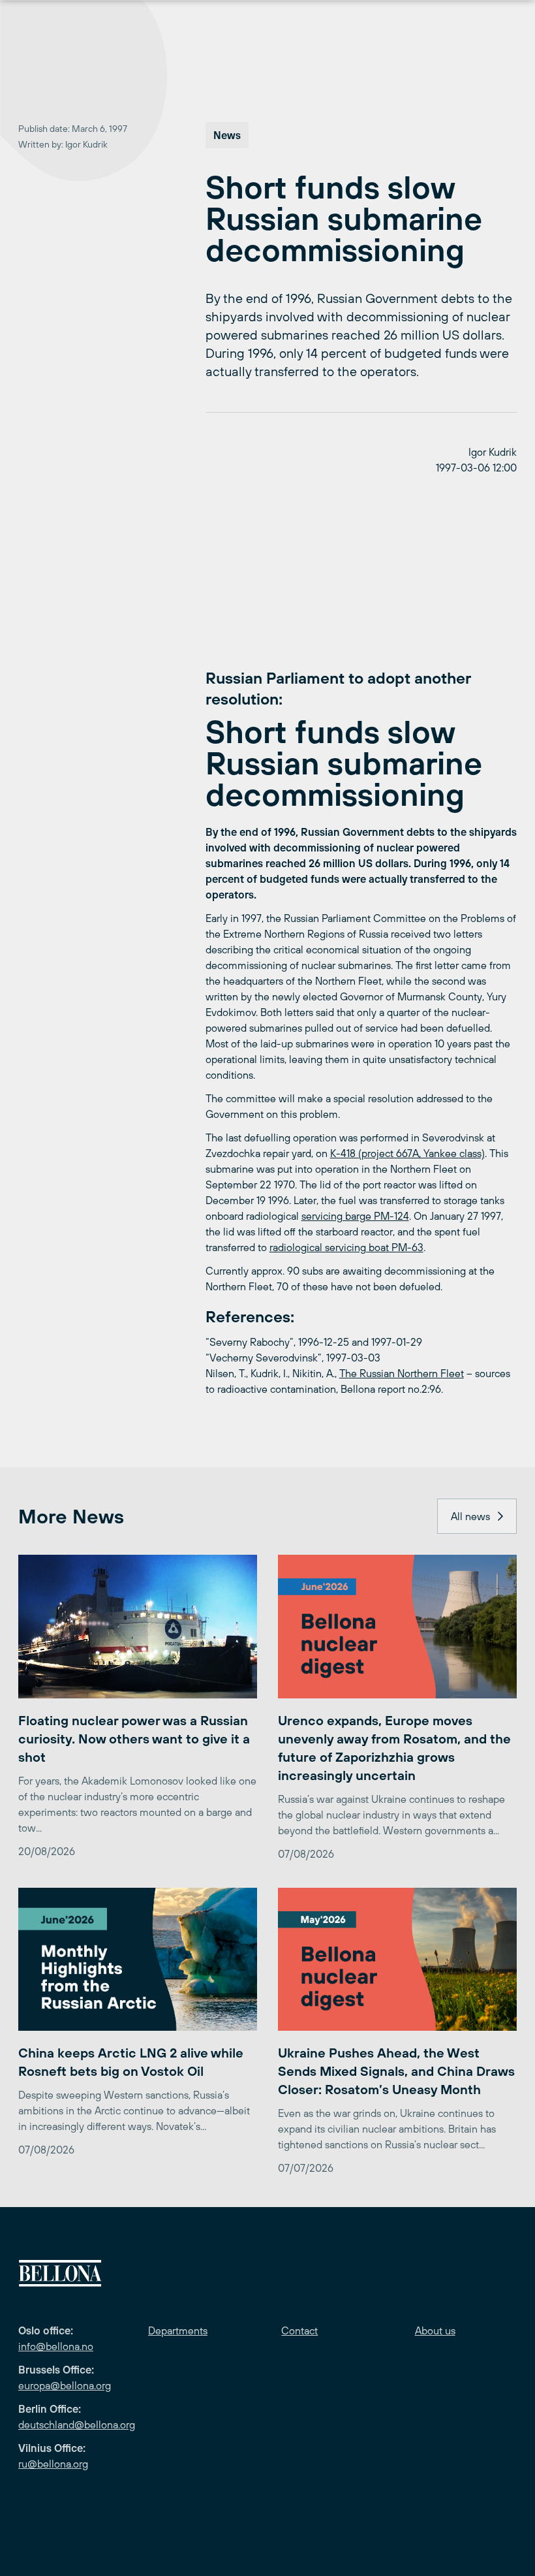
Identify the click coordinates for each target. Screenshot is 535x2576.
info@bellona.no (56, 2346)
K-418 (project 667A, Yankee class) (407, 1153)
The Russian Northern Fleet (402, 1373)
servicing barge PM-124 (355, 1216)
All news (470, 1516)
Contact (299, 2330)
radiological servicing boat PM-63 (346, 1247)
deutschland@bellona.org (77, 2425)
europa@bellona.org (65, 2385)
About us (435, 2330)
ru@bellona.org (53, 2464)
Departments (178, 2330)
